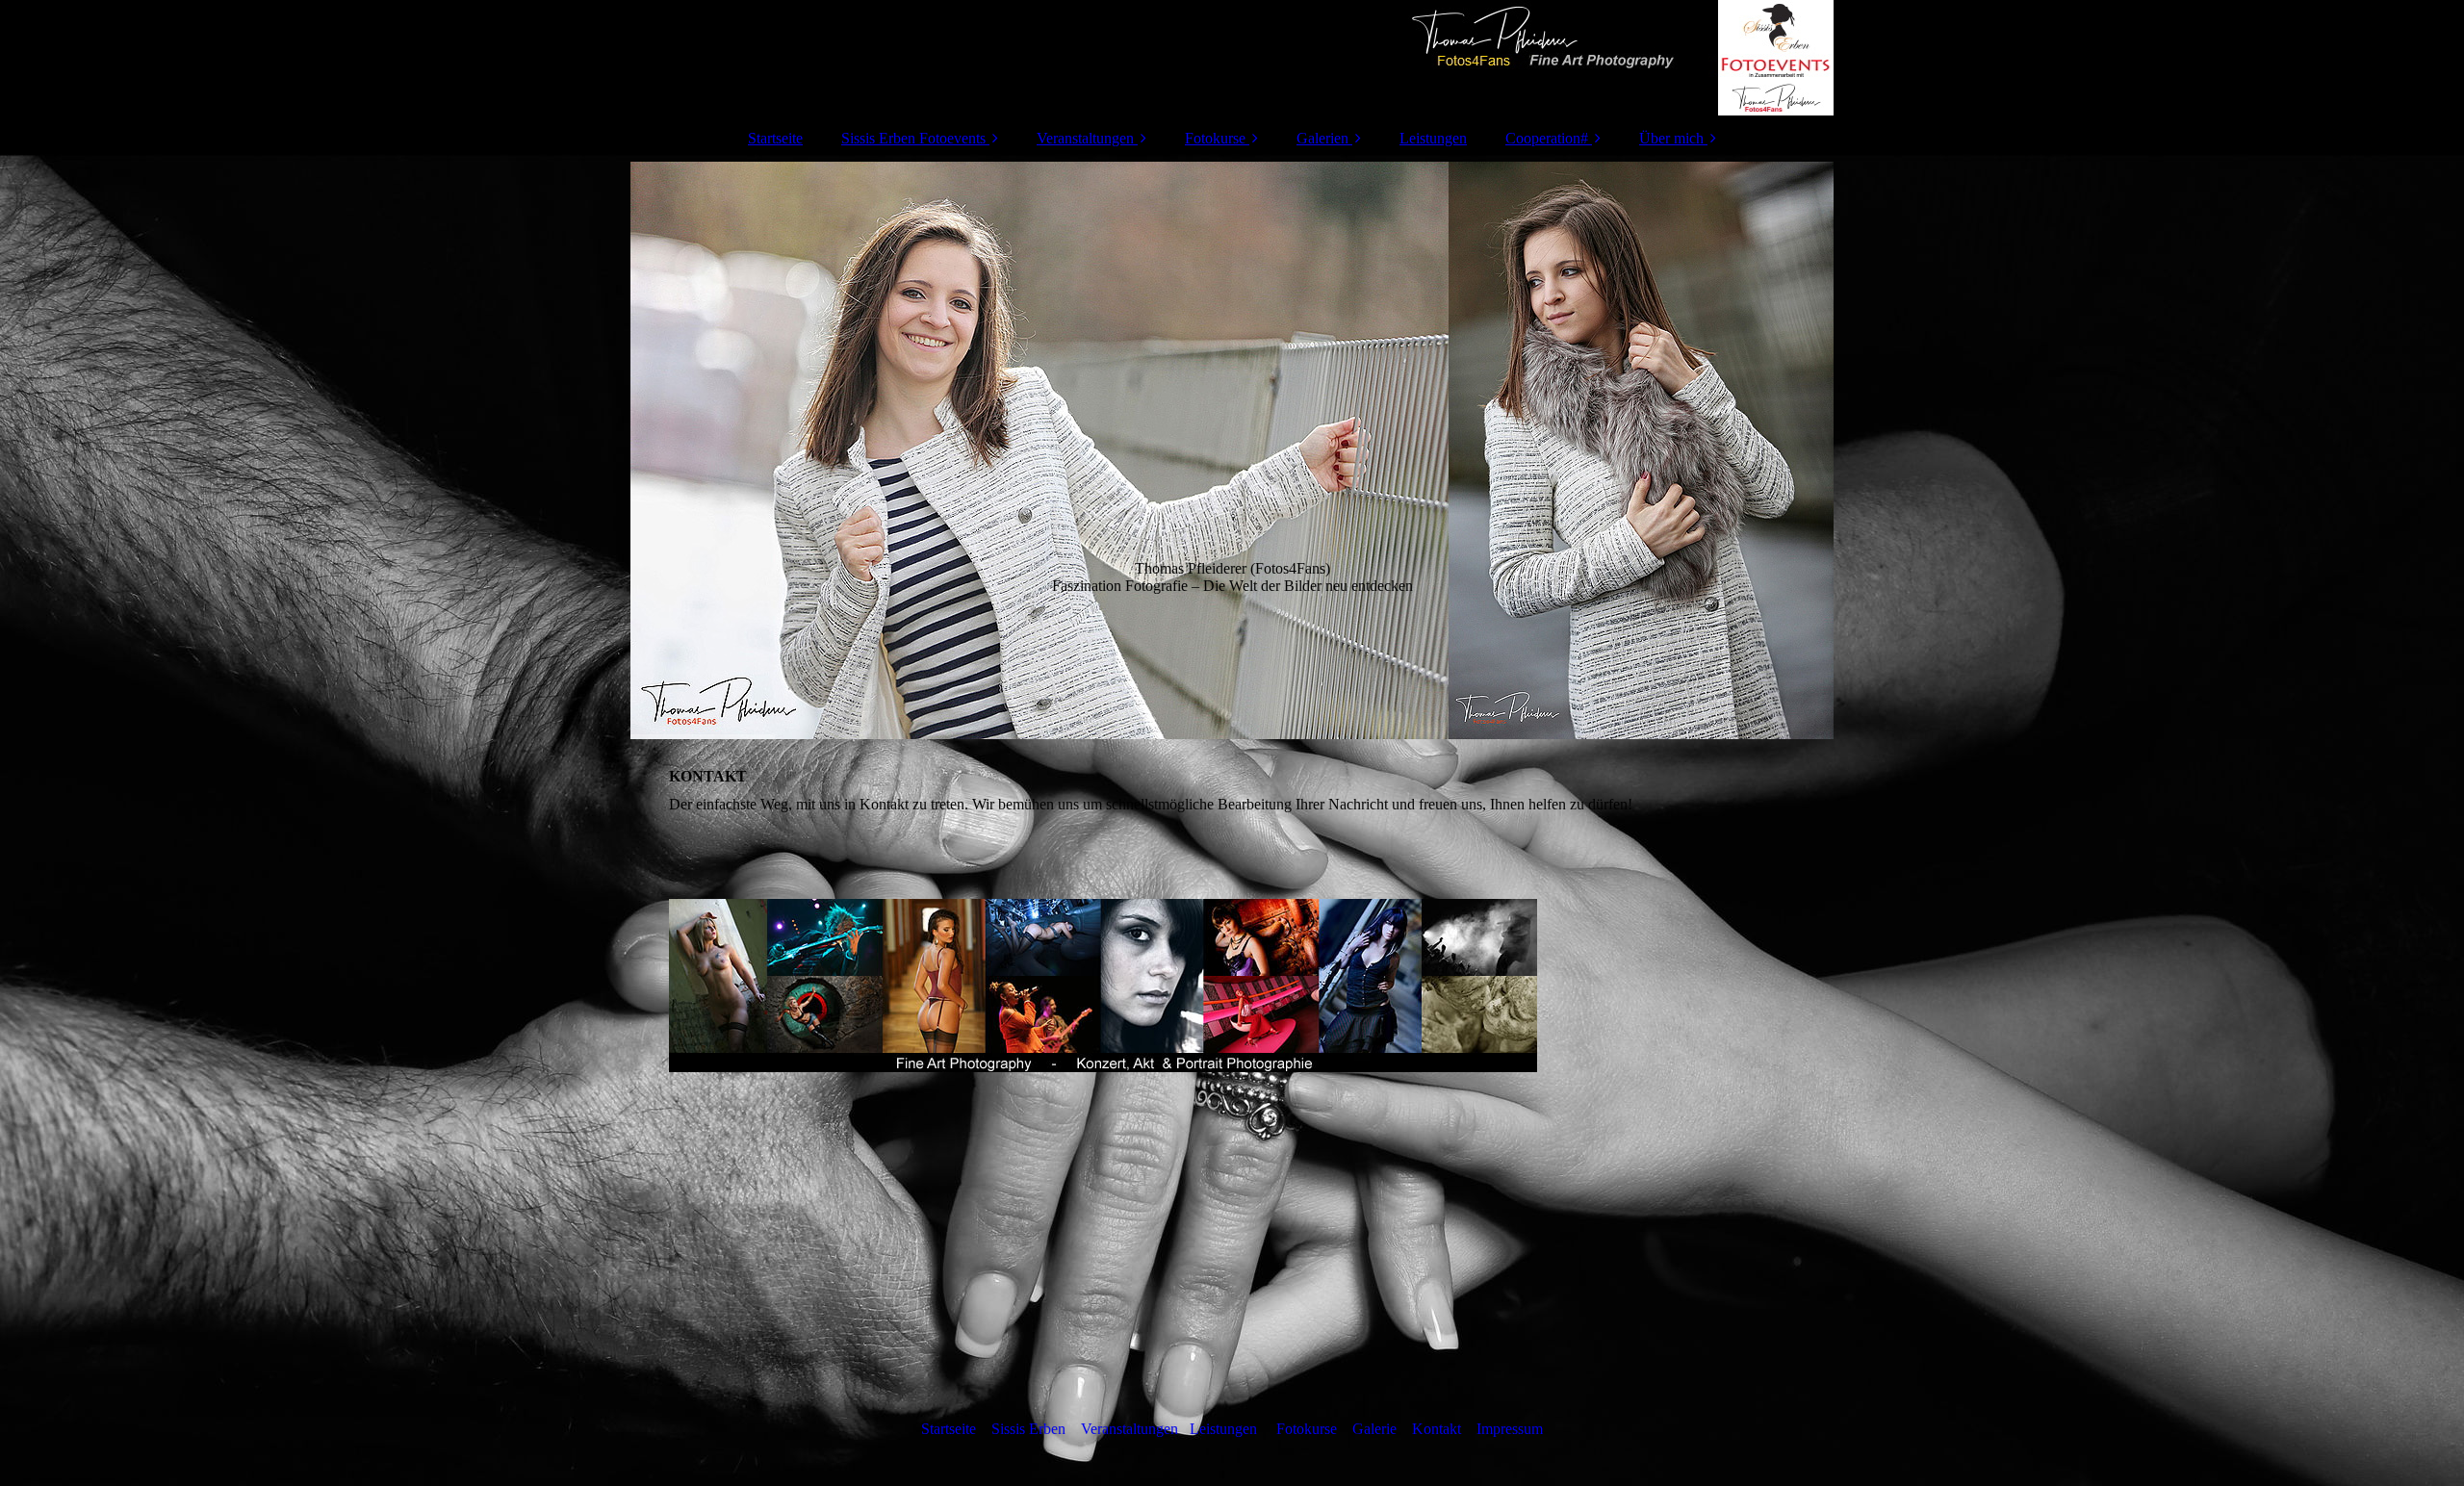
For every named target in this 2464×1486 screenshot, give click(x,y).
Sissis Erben (1028, 1429)
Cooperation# (1547, 138)
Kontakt (1437, 1429)
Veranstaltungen (1085, 138)
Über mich (1671, 138)
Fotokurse (1215, 138)
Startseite (775, 138)
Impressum (1510, 1429)
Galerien (1322, 138)
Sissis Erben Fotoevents (913, 138)
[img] (1232, 58)
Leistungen (1433, 138)
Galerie (1374, 1429)
